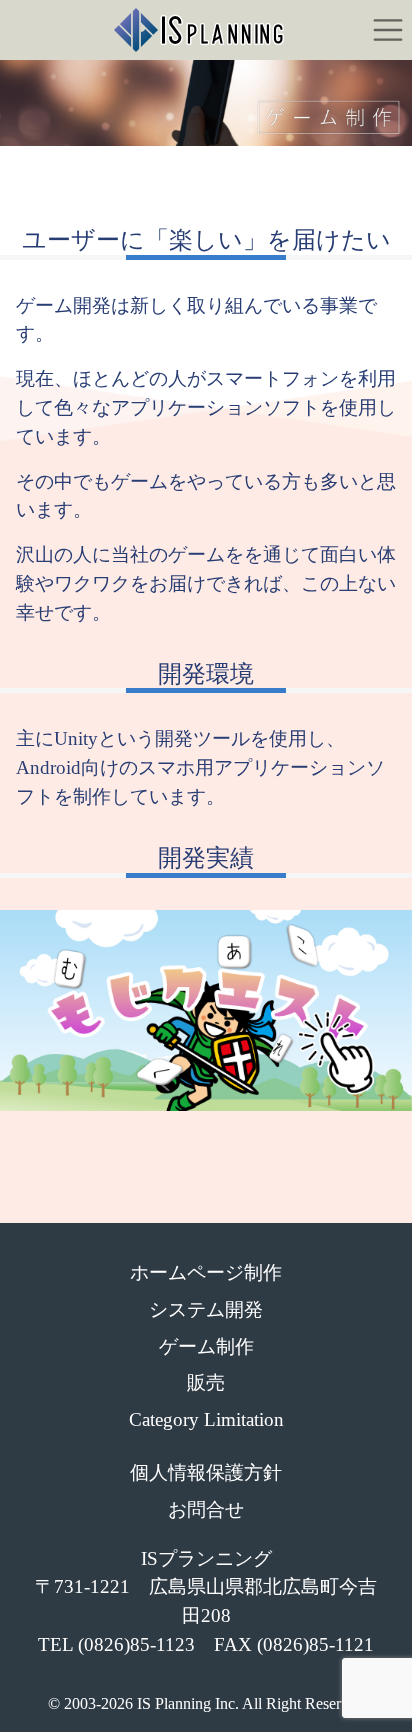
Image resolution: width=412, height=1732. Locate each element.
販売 (206, 1382)
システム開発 (206, 1309)
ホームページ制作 (206, 1272)
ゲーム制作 (206, 1346)
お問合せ (206, 1509)
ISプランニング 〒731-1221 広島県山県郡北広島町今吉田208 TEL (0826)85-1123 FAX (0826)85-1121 (206, 1601)
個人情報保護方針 (206, 1472)
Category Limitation (206, 1419)
